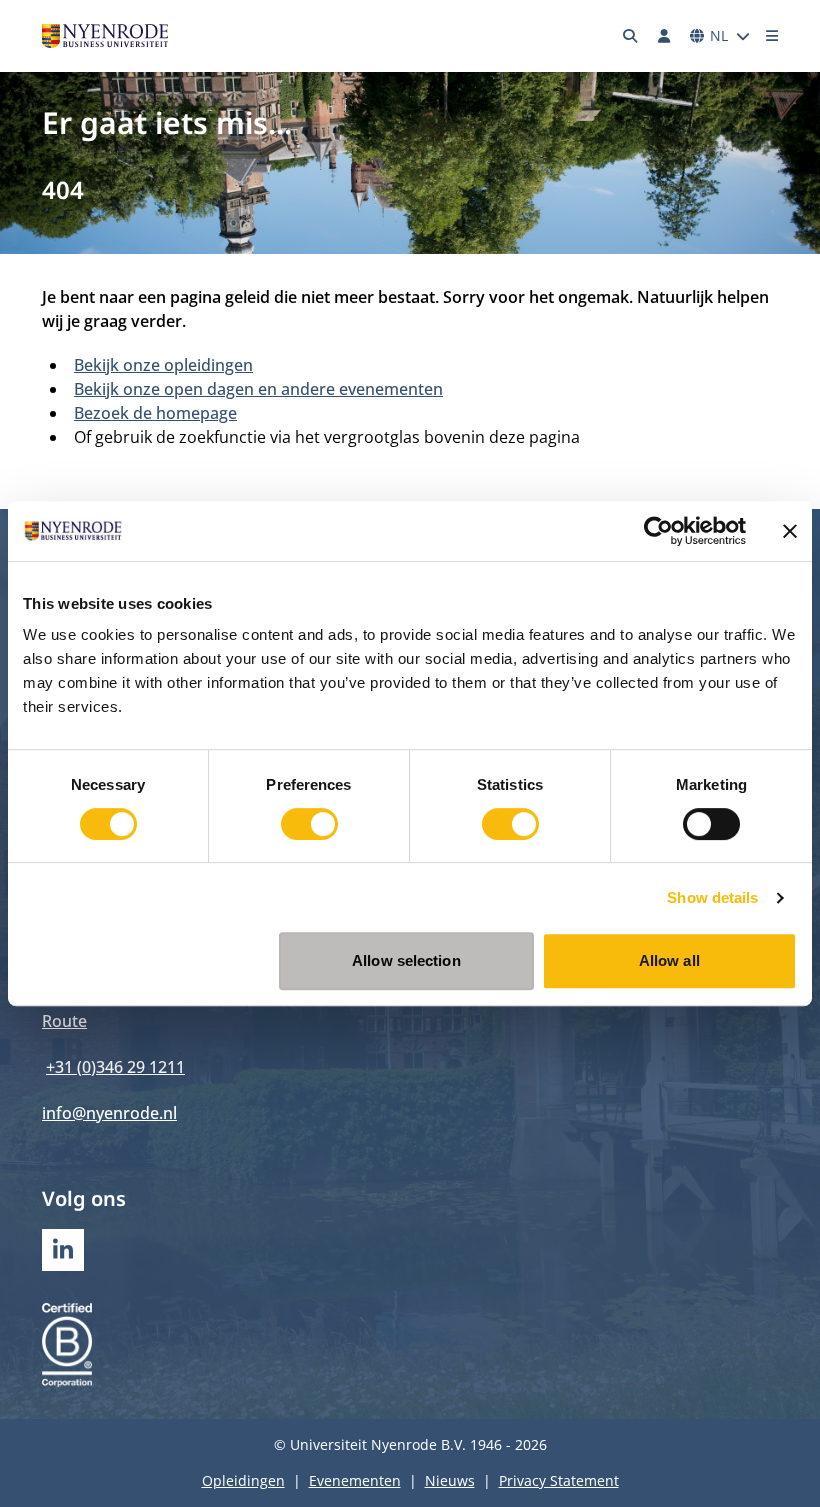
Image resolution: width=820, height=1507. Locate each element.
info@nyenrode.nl (109, 1113)
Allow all (669, 960)
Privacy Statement (559, 1480)
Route (64, 1021)
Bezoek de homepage (155, 413)
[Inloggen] (664, 36)
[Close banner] (790, 531)
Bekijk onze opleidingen (163, 365)
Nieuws (450, 1480)
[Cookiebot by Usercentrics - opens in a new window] (658, 531)
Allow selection (406, 960)
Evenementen (355, 1480)
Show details (712, 897)
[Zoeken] (631, 36)
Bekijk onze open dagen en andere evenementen (258, 389)
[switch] (309, 824)
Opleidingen (243, 1480)
